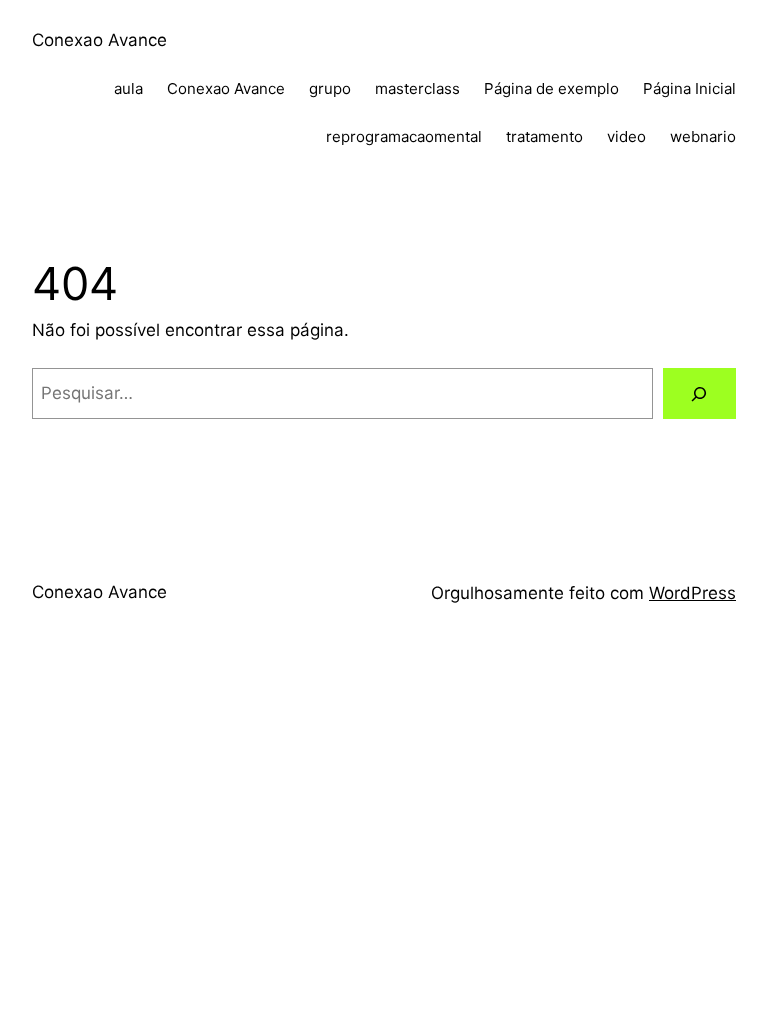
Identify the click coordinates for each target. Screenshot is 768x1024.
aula (128, 88)
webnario (703, 136)
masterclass (417, 88)
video (626, 136)
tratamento (544, 136)
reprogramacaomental (404, 136)
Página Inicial (689, 88)
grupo (330, 88)
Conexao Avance (99, 40)
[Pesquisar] (699, 393)
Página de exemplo (551, 88)
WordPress (692, 593)
